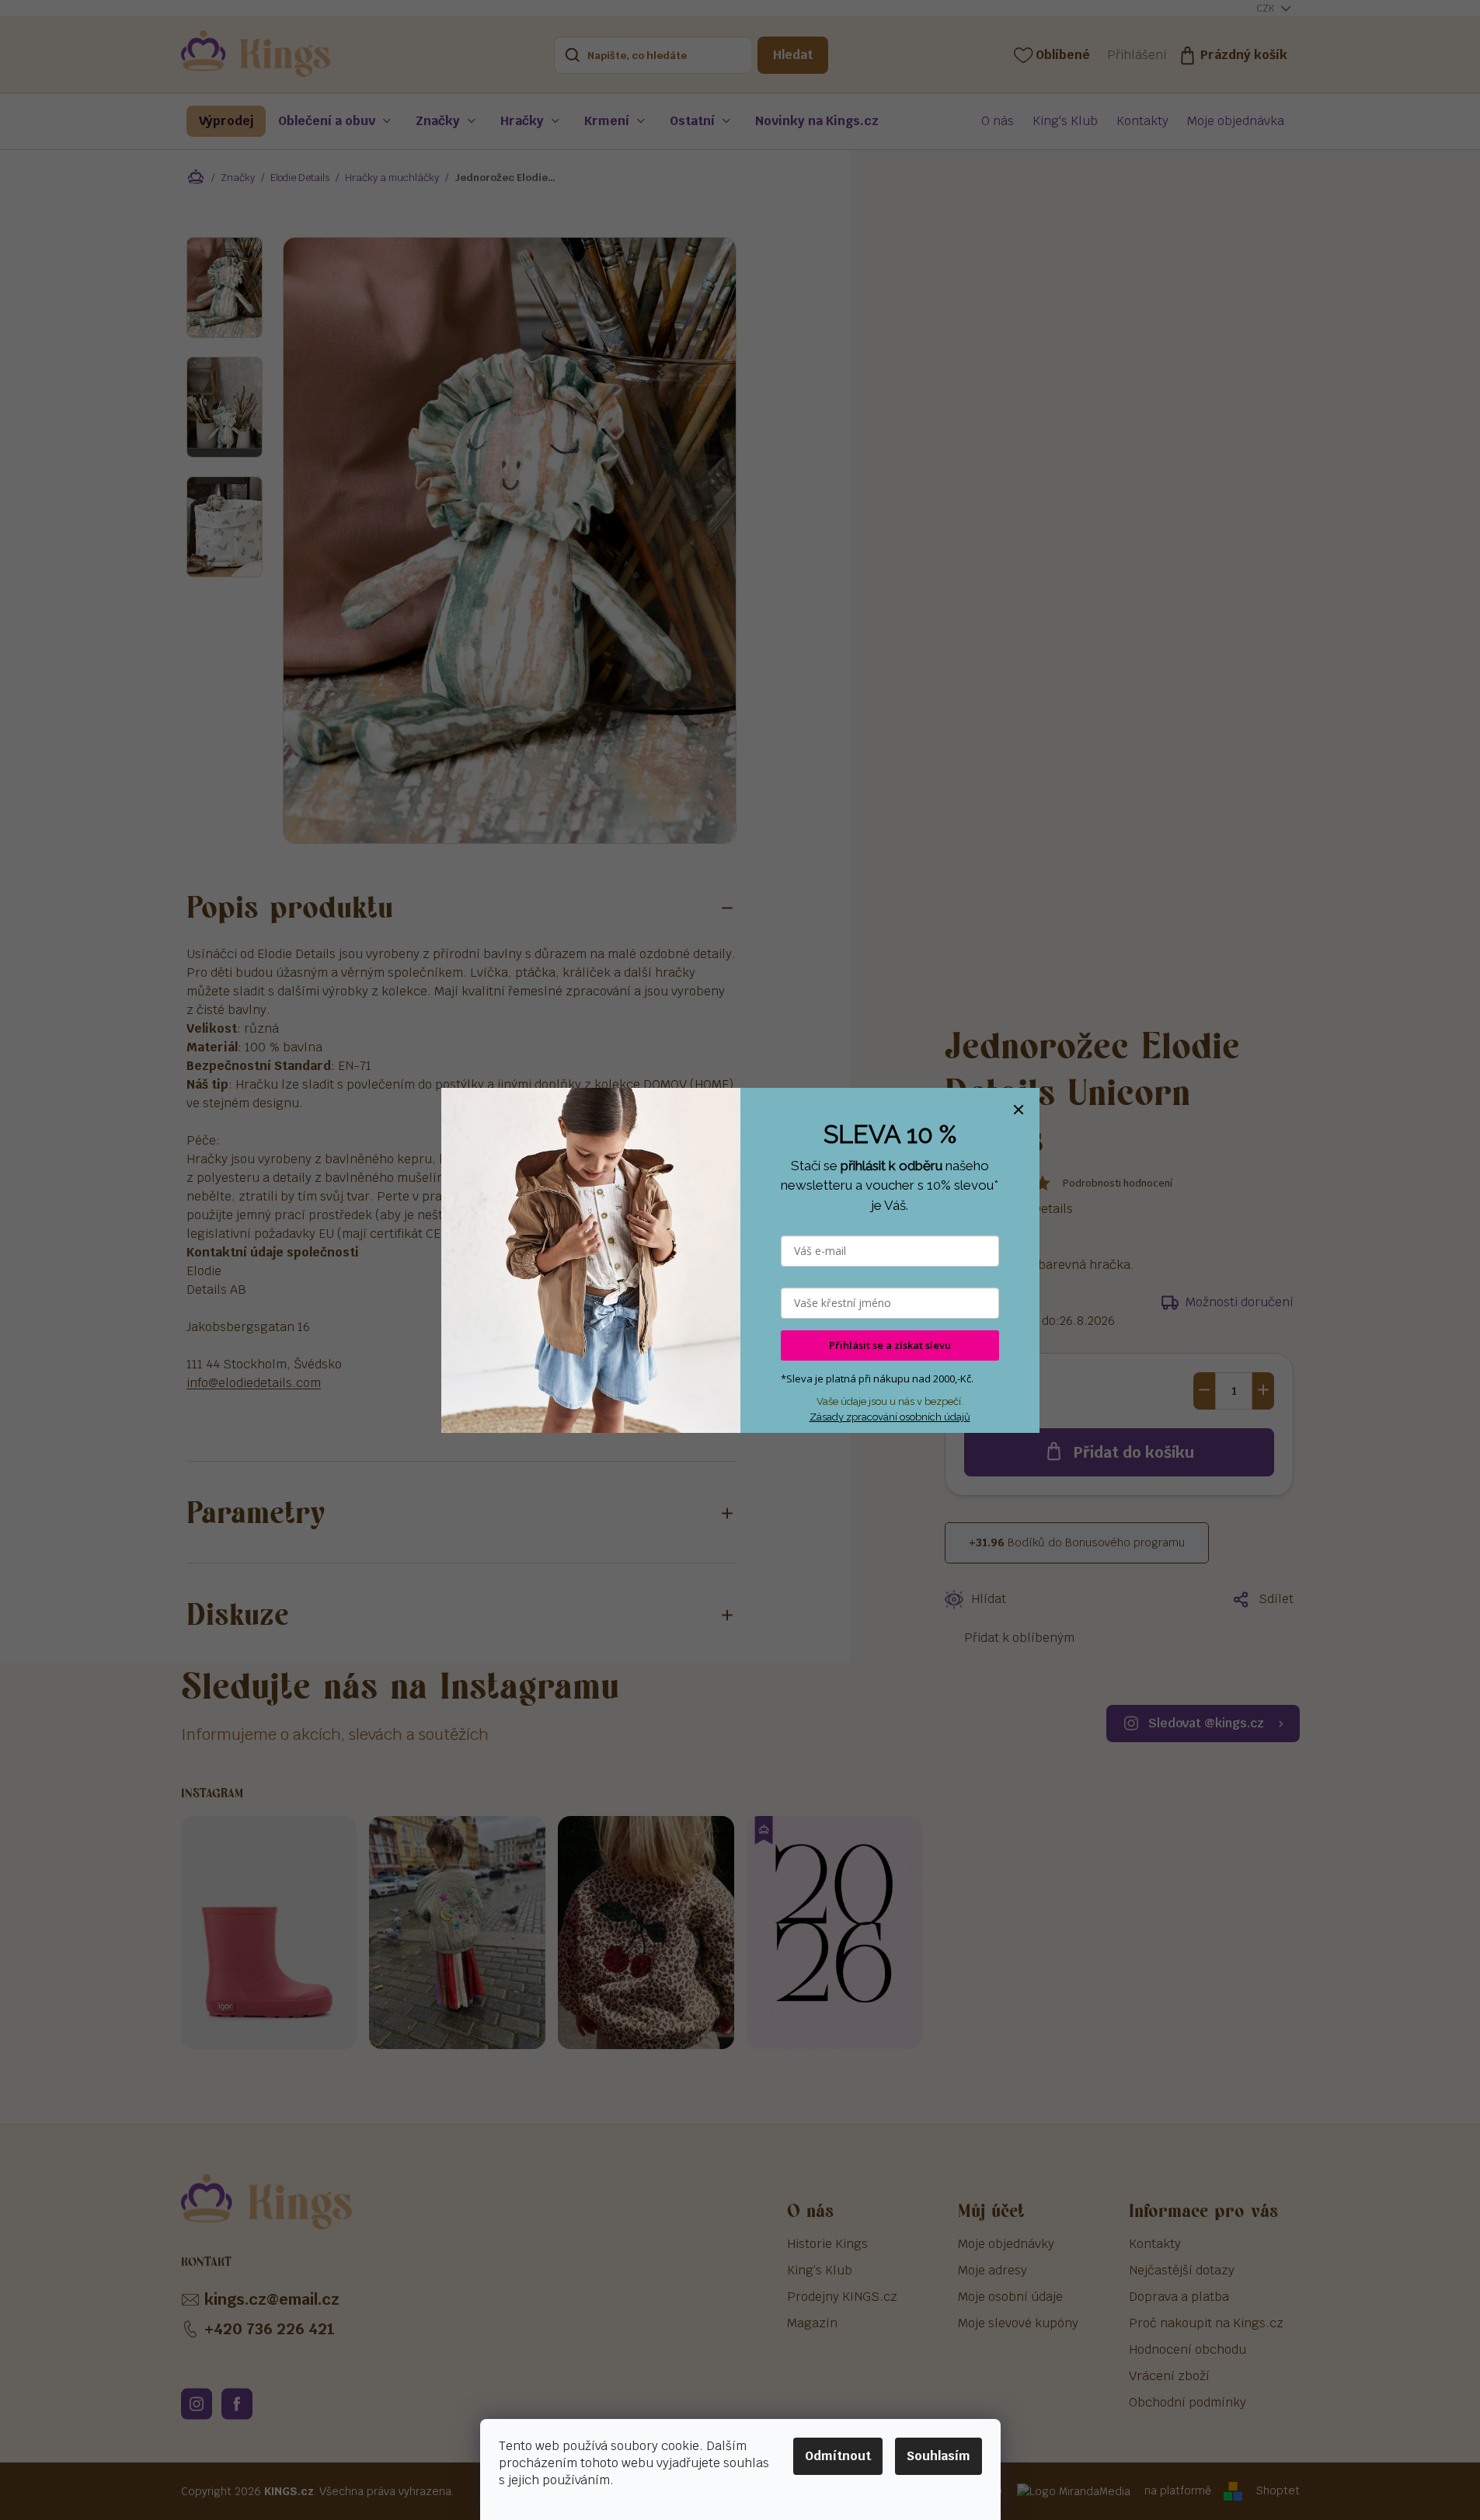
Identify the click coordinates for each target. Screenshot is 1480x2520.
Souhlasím (938, 2456)
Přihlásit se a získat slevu (890, 1345)
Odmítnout (838, 2456)
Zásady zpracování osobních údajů (890, 1417)
